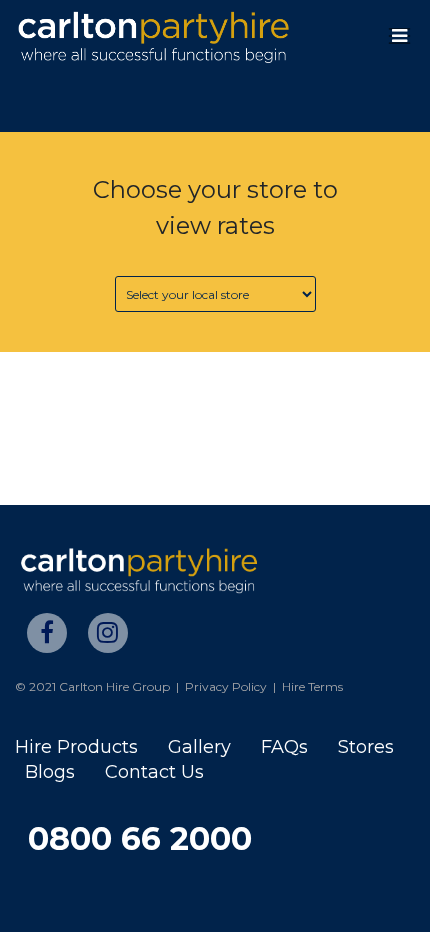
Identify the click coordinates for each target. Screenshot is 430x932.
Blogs (50, 772)
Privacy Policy (226, 686)
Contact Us (154, 772)
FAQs (284, 747)
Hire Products (76, 747)
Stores (366, 747)
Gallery (199, 747)
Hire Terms (312, 686)
